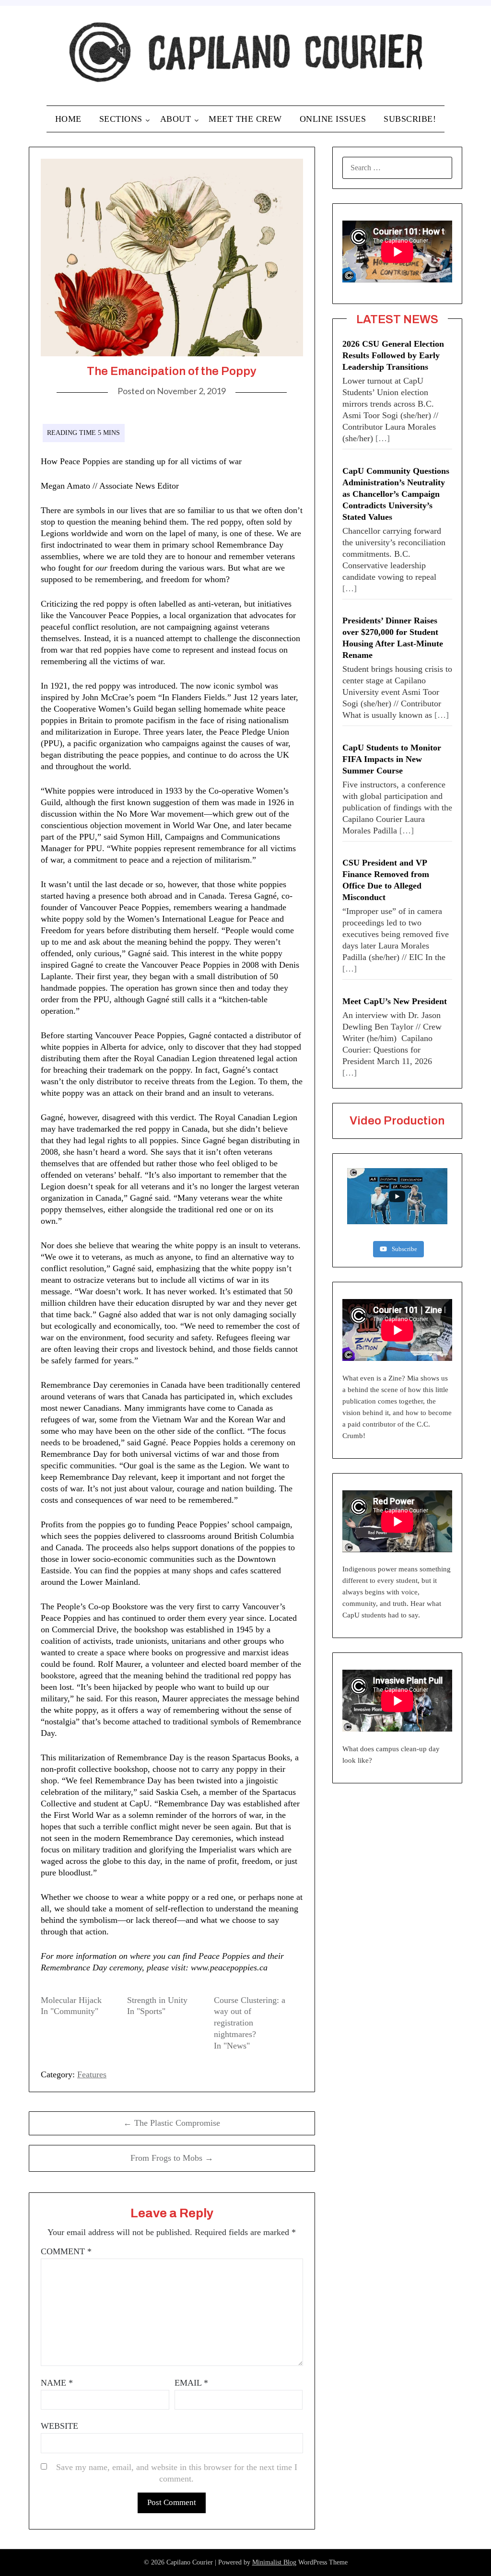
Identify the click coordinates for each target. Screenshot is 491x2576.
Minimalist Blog (274, 2562)
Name (57, 2383)
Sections (121, 119)
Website (59, 2426)
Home (68, 119)
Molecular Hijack (71, 2000)
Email (191, 2383)
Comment (66, 2251)
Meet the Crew (245, 119)
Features (92, 2074)
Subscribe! (410, 119)
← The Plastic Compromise (172, 2123)
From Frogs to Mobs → (172, 2158)
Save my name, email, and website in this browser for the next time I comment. (177, 2473)
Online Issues (333, 119)
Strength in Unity (157, 2000)
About (176, 119)
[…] (383, 438)
